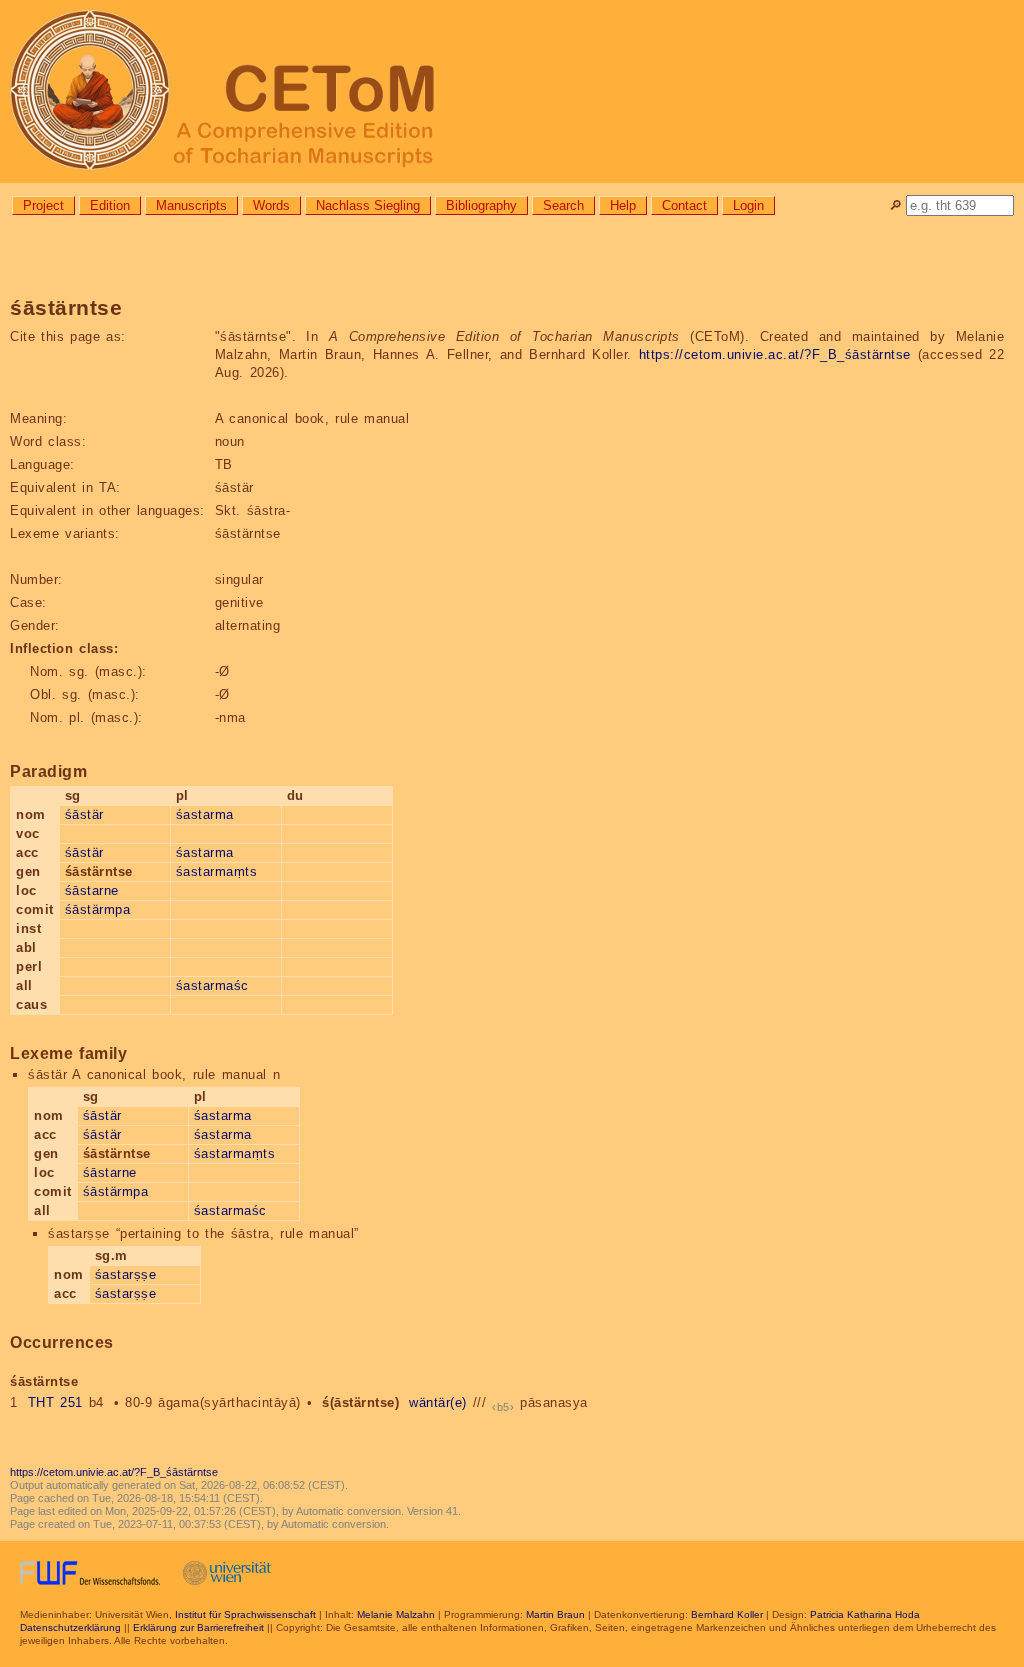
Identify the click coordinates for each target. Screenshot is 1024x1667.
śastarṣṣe (126, 1274)
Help (623, 205)
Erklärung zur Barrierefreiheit (198, 1627)
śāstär (84, 814)
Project (43, 205)
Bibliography (481, 205)
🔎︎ (895, 205)
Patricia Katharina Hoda (865, 1614)
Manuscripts (191, 205)
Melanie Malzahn (396, 1614)
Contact (684, 205)
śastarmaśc (212, 985)
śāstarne (92, 890)
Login (748, 205)
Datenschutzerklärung (70, 1627)
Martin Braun (555, 1614)
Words (271, 205)
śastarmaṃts (217, 871)
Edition (110, 205)
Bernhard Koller (727, 1614)
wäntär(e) (438, 1402)
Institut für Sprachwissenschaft (245, 1614)
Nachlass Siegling (368, 205)
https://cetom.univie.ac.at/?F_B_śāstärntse (775, 354)
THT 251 (55, 1402)
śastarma (205, 814)
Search (563, 205)
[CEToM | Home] (512, 91)
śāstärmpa (98, 909)
